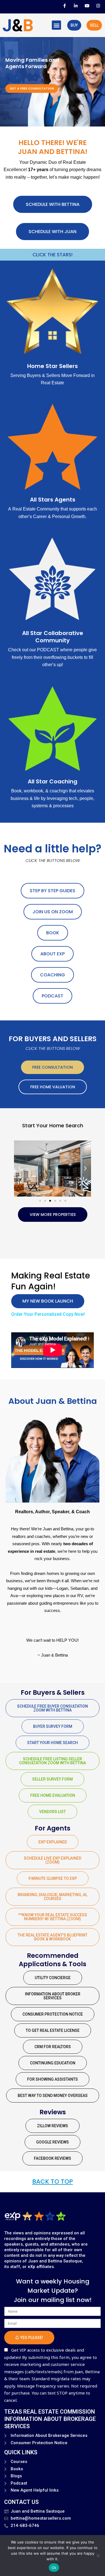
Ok (54, 2568)
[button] (56, 25)
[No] (98, 2556)
